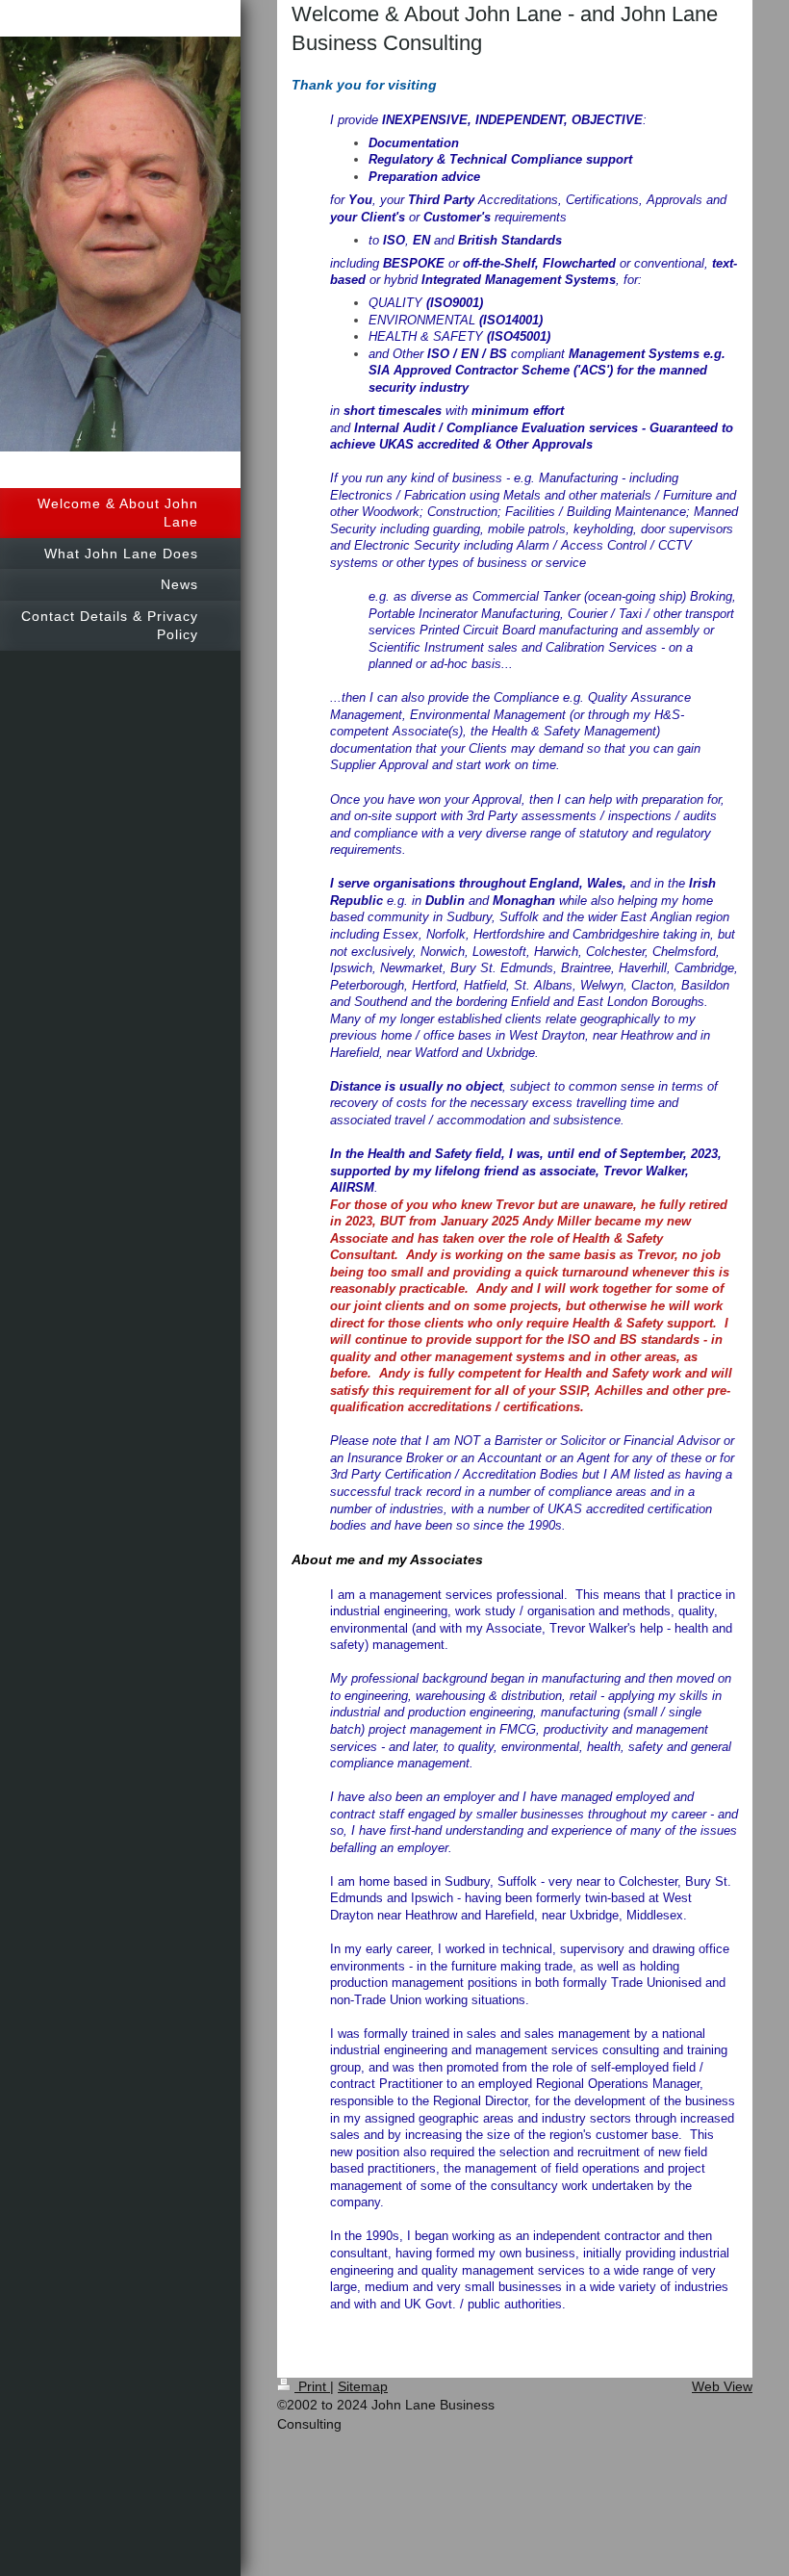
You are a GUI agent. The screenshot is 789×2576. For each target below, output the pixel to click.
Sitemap (363, 2386)
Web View (722, 2386)
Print (312, 2386)
